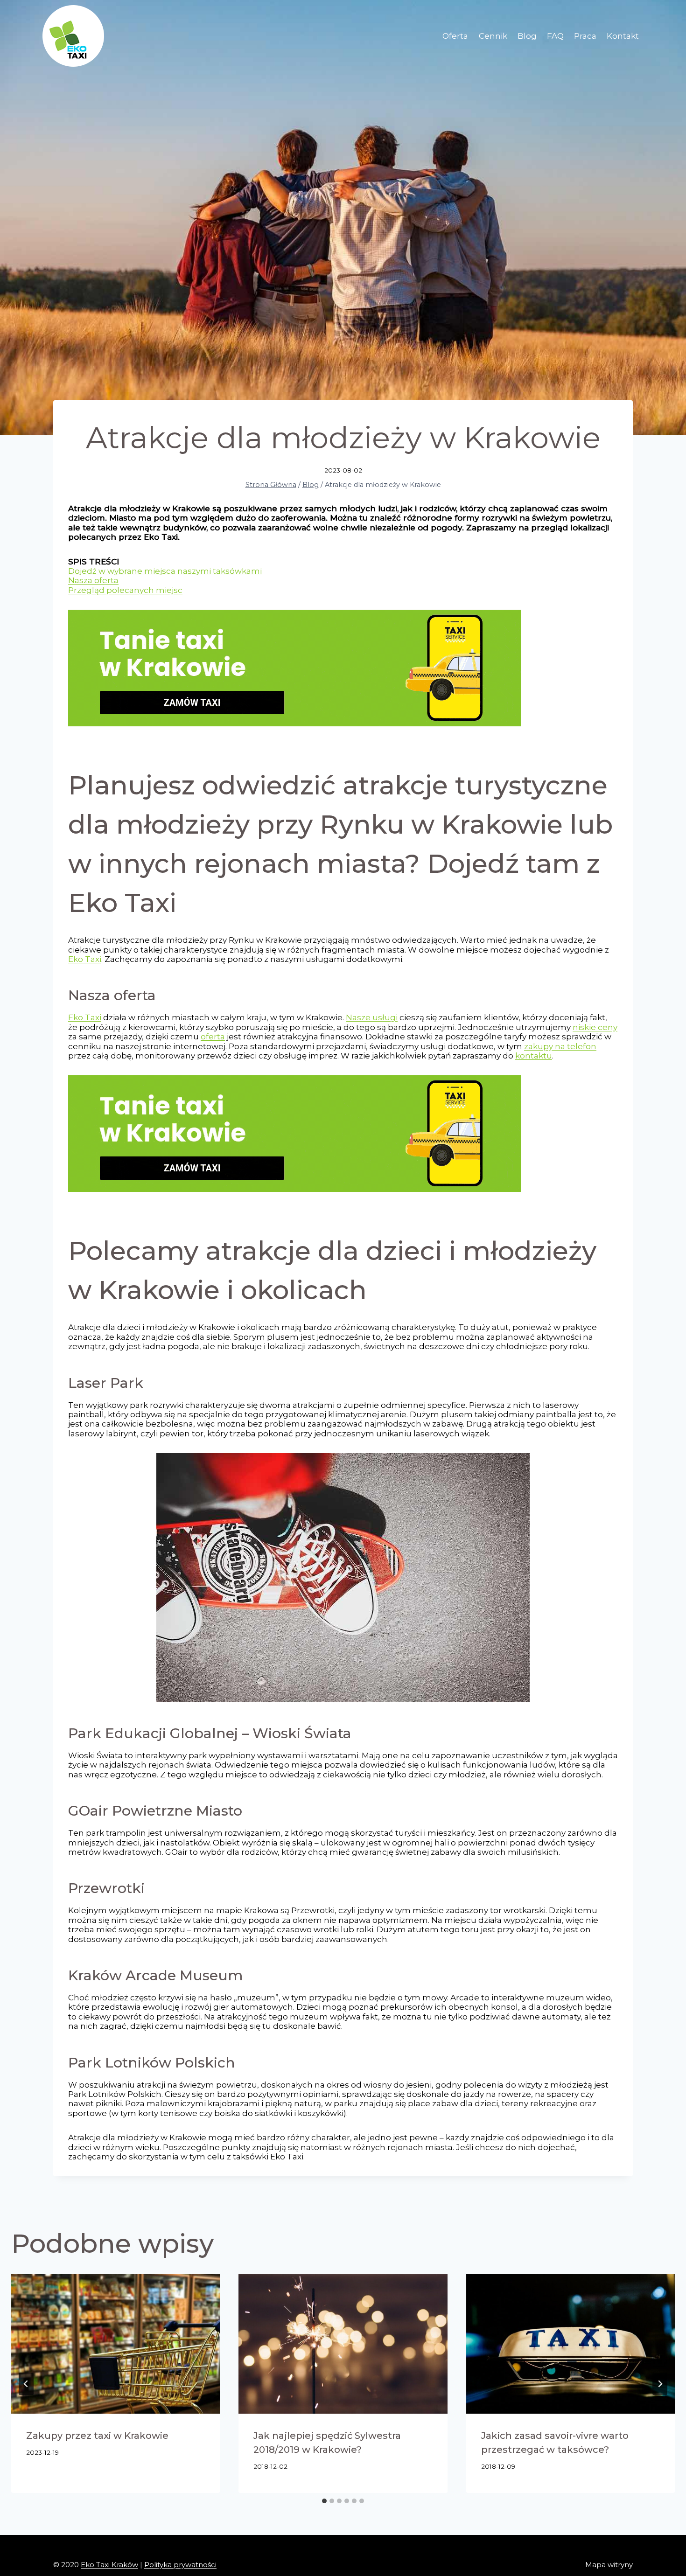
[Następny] (660, 2384)
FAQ (555, 36)
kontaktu (534, 1056)
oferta (213, 1037)
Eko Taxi (85, 959)
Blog (527, 36)
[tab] (324, 2501)
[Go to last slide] (26, 2384)
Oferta (455, 36)
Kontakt (623, 36)
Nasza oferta (93, 580)
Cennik (493, 36)
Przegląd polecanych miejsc (125, 590)
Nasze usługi (372, 1017)
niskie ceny (595, 1027)
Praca (585, 36)
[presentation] (115, 2344)
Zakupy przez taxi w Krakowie (97, 2436)
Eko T (79, 1017)
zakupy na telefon (560, 1046)
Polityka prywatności (180, 2565)
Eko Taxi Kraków (109, 2565)
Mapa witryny (609, 2565)
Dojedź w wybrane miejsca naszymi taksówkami (165, 571)
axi (96, 1017)
